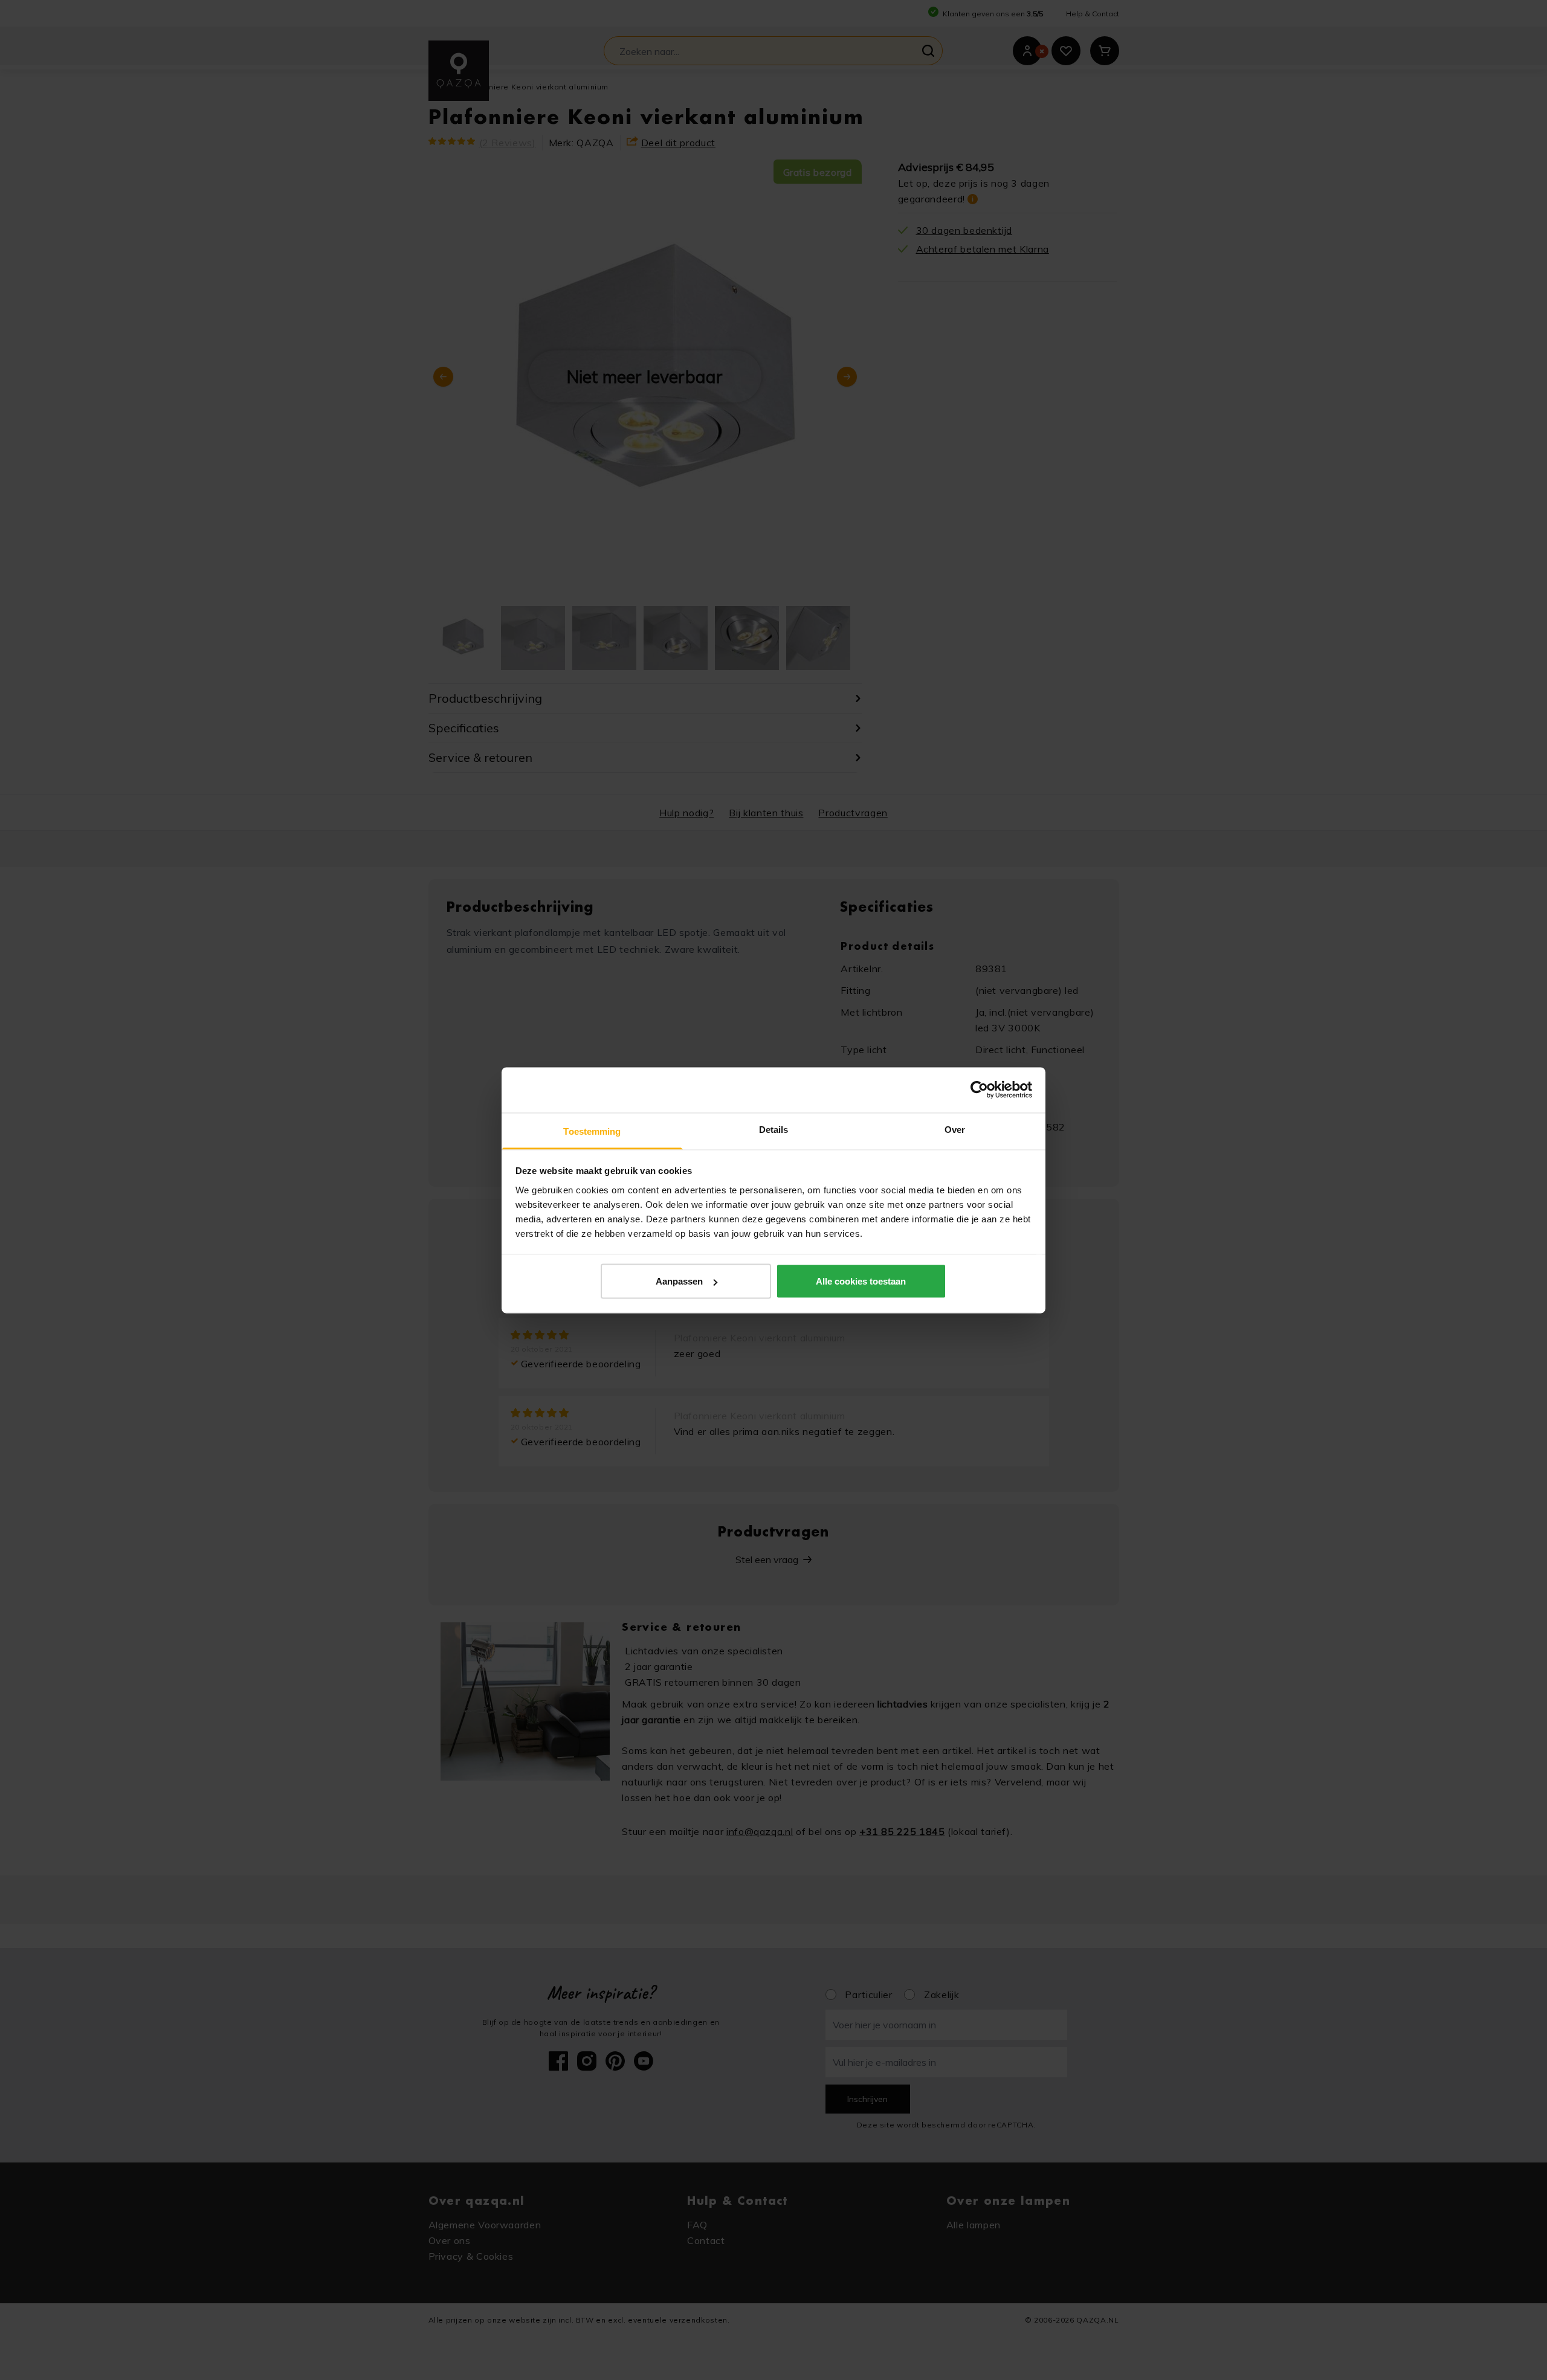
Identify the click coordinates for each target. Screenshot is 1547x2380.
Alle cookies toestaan (861, 1281)
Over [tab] (955, 1129)
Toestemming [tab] (592, 1131)
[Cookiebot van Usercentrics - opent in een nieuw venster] (979, 1090)
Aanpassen (679, 1281)
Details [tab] (774, 1129)
